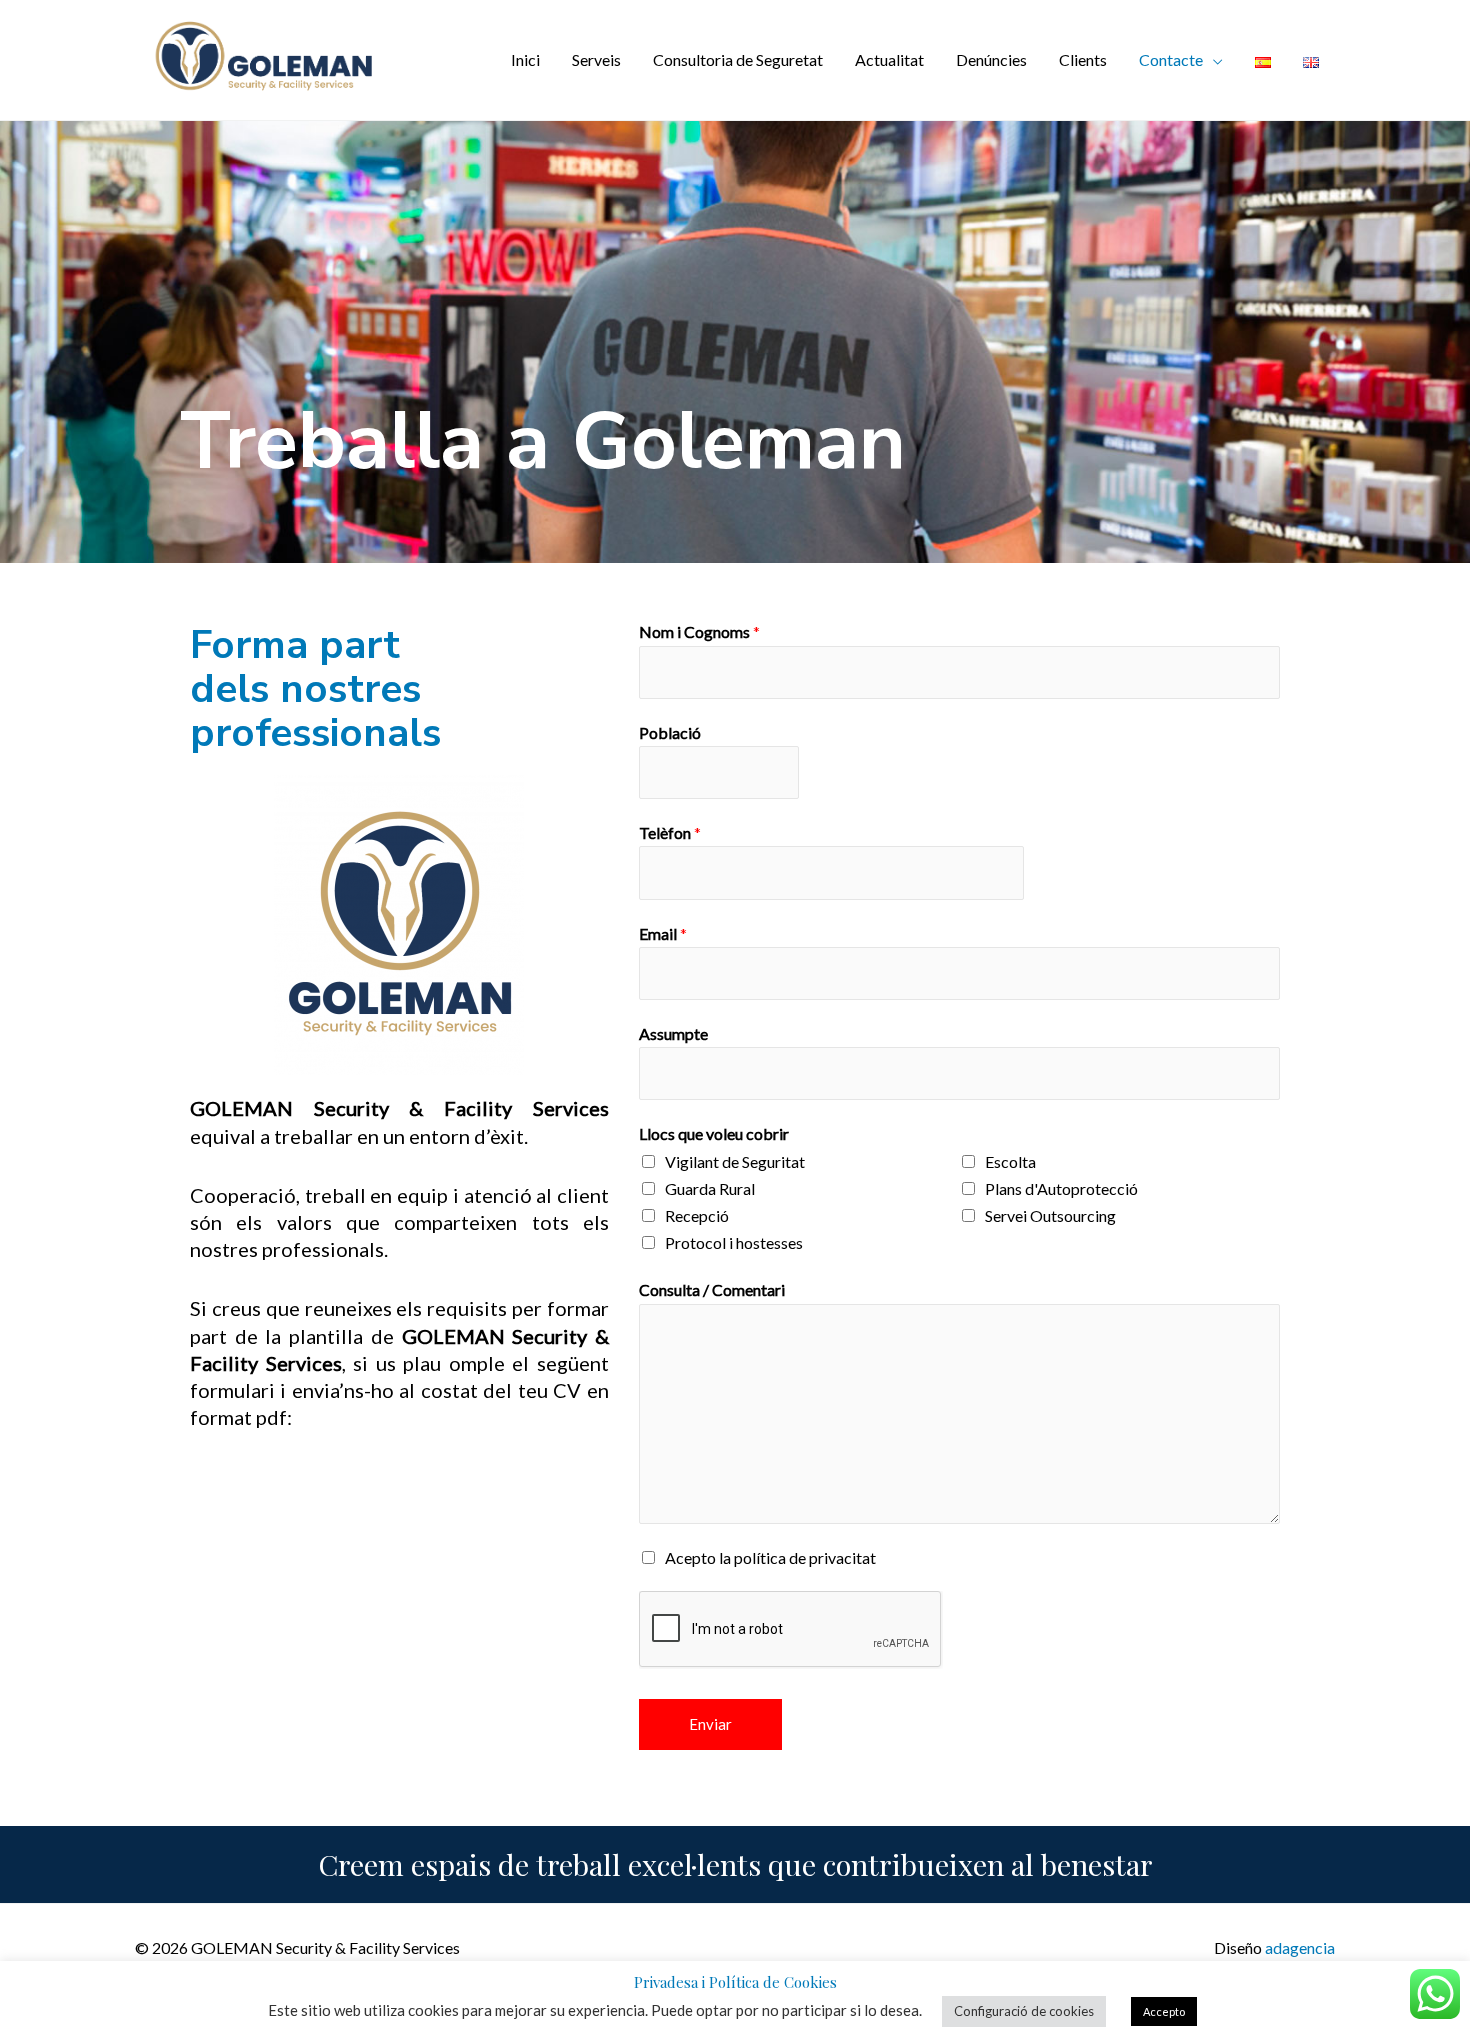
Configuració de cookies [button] (1024, 2011)
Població (670, 732)
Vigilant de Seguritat (735, 1161)
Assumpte (673, 1033)
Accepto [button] (1164, 2011)
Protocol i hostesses (734, 1242)
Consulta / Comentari (712, 1289)
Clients (1083, 59)
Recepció (697, 1215)
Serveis (596, 59)
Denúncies (991, 59)
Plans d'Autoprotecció (1061, 1188)
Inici (525, 59)
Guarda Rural (710, 1188)
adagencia (1300, 1947)
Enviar (710, 1724)
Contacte (1171, 59)
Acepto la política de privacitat (770, 1557)
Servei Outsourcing (1050, 1215)
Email (663, 933)
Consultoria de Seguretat (738, 59)
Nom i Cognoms (699, 631)
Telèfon (670, 832)
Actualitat (889, 59)
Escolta (1010, 1161)
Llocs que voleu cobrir (714, 1133)
